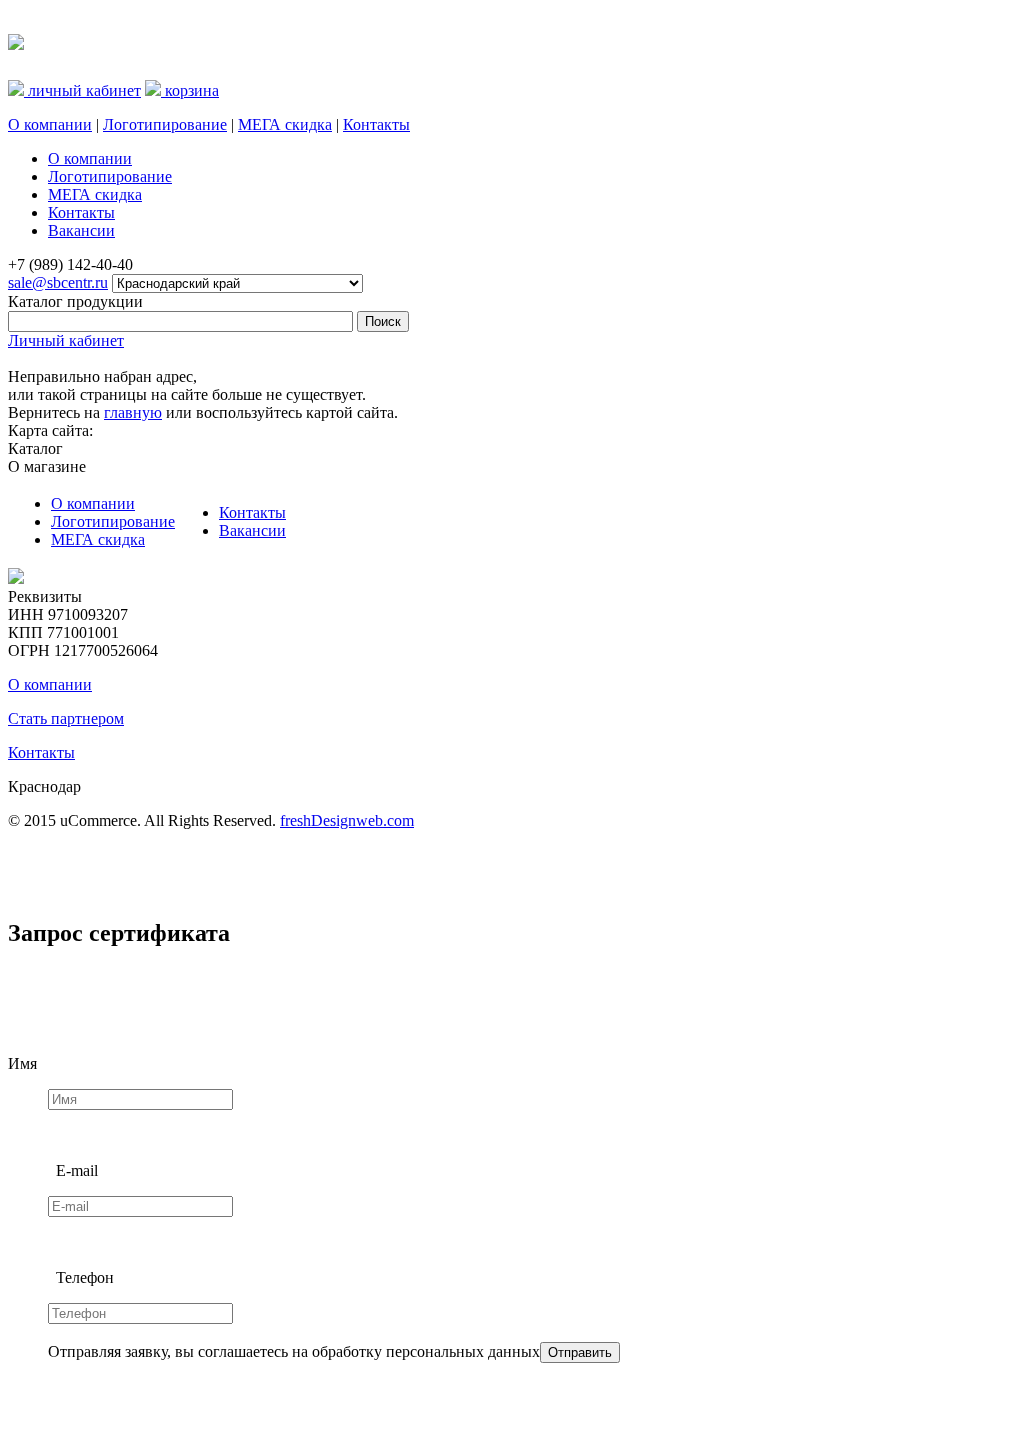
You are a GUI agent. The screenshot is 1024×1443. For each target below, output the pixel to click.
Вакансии (252, 530)
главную (133, 412)
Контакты (376, 124)
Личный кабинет (66, 340)
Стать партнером (66, 718)
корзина (190, 90)
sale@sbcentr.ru (58, 282)
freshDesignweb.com (347, 820)
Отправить (580, 1352)
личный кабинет (82, 90)
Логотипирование (165, 124)
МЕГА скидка (285, 124)
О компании (50, 124)
